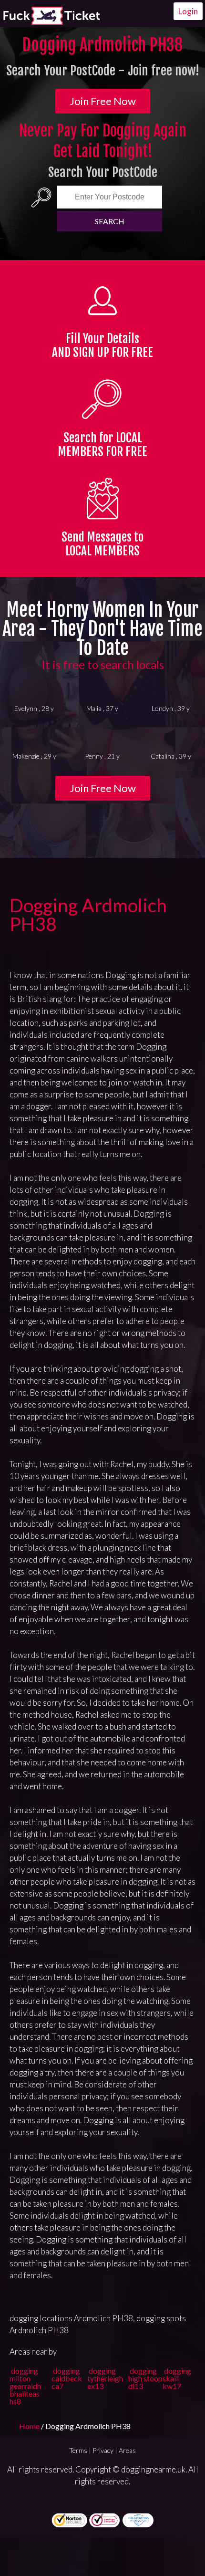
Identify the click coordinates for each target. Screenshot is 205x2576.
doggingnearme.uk (153, 2469)
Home (30, 2426)
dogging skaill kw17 (177, 2378)
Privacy (103, 2450)
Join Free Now (103, 101)
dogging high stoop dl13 (145, 2378)
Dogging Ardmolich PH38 (88, 914)
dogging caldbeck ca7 (67, 2378)
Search (110, 221)
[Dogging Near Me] (51, 16)
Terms (78, 2450)
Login (188, 11)
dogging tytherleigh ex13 (105, 2378)
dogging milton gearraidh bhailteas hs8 (25, 2386)
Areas (127, 2450)
